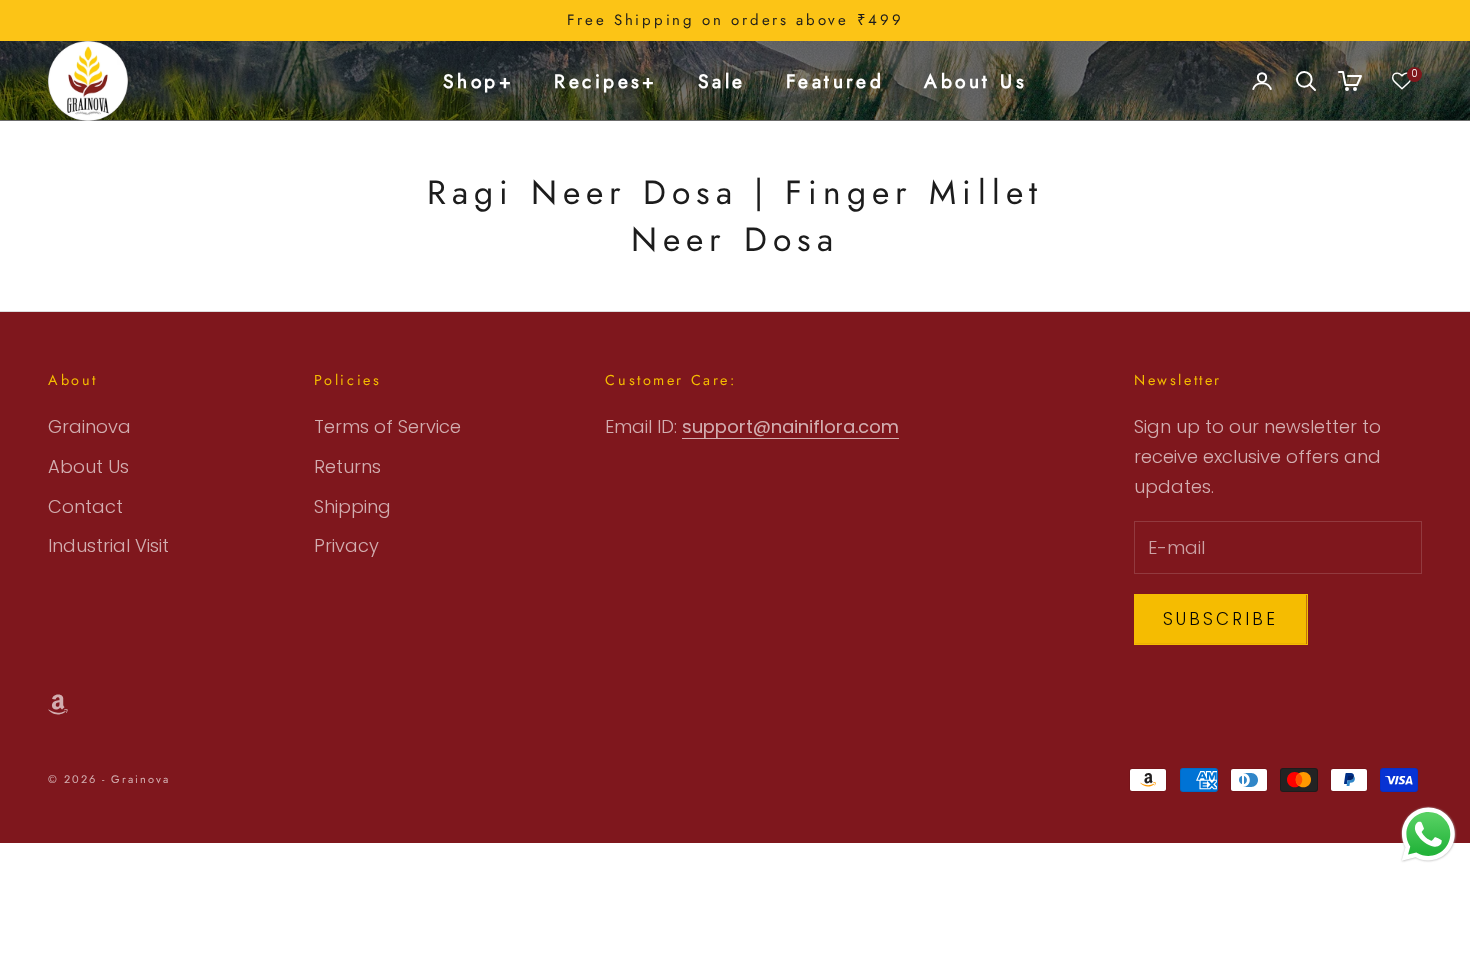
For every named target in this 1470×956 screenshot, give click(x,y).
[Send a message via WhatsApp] (1428, 834)
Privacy (346, 545)
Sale (722, 81)
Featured (835, 81)
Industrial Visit (108, 545)
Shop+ (478, 81)
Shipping (352, 506)
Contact (85, 506)
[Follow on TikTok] (58, 704)
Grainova (89, 426)
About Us (975, 81)
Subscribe (1221, 619)
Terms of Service (387, 426)
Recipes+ (606, 81)
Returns (347, 466)
